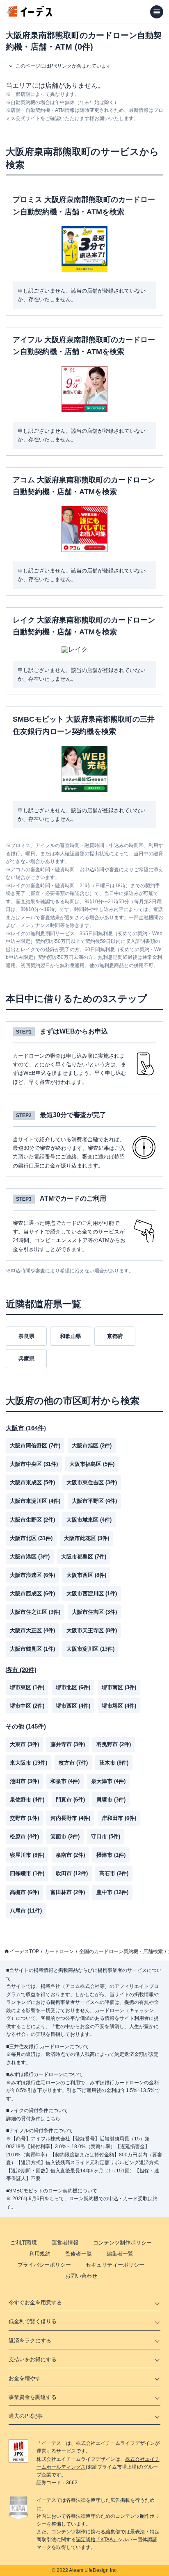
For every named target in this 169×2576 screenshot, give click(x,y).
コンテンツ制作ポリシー (122, 2243)
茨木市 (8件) (114, 1763)
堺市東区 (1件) (27, 1687)
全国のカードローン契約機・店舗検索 (121, 1951)
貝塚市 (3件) (111, 1800)
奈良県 (26, 1336)
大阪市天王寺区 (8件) (92, 1630)
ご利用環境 (24, 2243)
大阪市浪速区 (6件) (32, 1575)
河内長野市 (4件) (70, 1818)
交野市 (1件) (24, 1818)
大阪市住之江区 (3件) (35, 1612)
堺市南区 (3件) (119, 1687)
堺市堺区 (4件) (119, 1706)
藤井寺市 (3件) (68, 1744)
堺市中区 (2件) (27, 1706)
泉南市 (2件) (70, 1855)
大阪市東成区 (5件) (32, 1482)
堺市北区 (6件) (73, 1687)
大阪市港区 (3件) (30, 1557)
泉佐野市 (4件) (27, 1800)
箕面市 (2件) (65, 1837)
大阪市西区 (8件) (86, 1575)
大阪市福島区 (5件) (92, 1464)
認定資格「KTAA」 (97, 2540)
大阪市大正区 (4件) (32, 1630)
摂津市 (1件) (111, 1855)
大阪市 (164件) (26, 1428)
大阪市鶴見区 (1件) (32, 1649)
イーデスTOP (24, 1951)
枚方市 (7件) (73, 1763)
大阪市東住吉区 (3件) (92, 1482)
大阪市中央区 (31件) (34, 1464)
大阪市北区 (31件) (31, 1538)
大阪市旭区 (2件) (92, 1446)
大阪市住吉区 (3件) (94, 1612)
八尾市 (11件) (26, 1911)
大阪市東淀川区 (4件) (35, 1501)
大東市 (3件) (24, 1744)
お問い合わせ (81, 2276)
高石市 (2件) (114, 1873)
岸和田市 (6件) (119, 1818)
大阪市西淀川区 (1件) (92, 1594)
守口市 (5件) (106, 1837)
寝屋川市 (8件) (27, 1855)
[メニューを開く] (157, 12)
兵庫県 (26, 1359)
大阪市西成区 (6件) (32, 1594)
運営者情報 (65, 2243)
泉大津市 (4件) (108, 1781)
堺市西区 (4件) (73, 1706)
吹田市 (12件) (72, 1873)
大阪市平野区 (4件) (94, 1501)
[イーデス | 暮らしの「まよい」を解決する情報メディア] (30, 15)
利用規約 (40, 2254)
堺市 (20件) (21, 1670)
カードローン (59, 1951)
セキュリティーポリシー (115, 2265)
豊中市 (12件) (112, 1892)
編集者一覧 (120, 2254)
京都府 (115, 1336)
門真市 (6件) (70, 1800)
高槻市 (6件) (24, 1892)
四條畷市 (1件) (27, 1873)
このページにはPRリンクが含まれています (63, 66)
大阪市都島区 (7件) (84, 1557)
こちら (53, 2119)
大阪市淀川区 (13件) (90, 1649)
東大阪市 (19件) (29, 1763)
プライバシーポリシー (44, 2265)
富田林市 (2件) (68, 1892)
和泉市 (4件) (65, 1781)
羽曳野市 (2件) (114, 1744)
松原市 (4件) (24, 1837)
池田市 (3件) (24, 1781)
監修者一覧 (79, 2254)
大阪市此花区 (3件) (87, 1538)
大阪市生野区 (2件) (32, 1520)
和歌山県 (71, 1336)
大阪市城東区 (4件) (89, 1520)
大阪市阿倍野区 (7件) (35, 1446)
